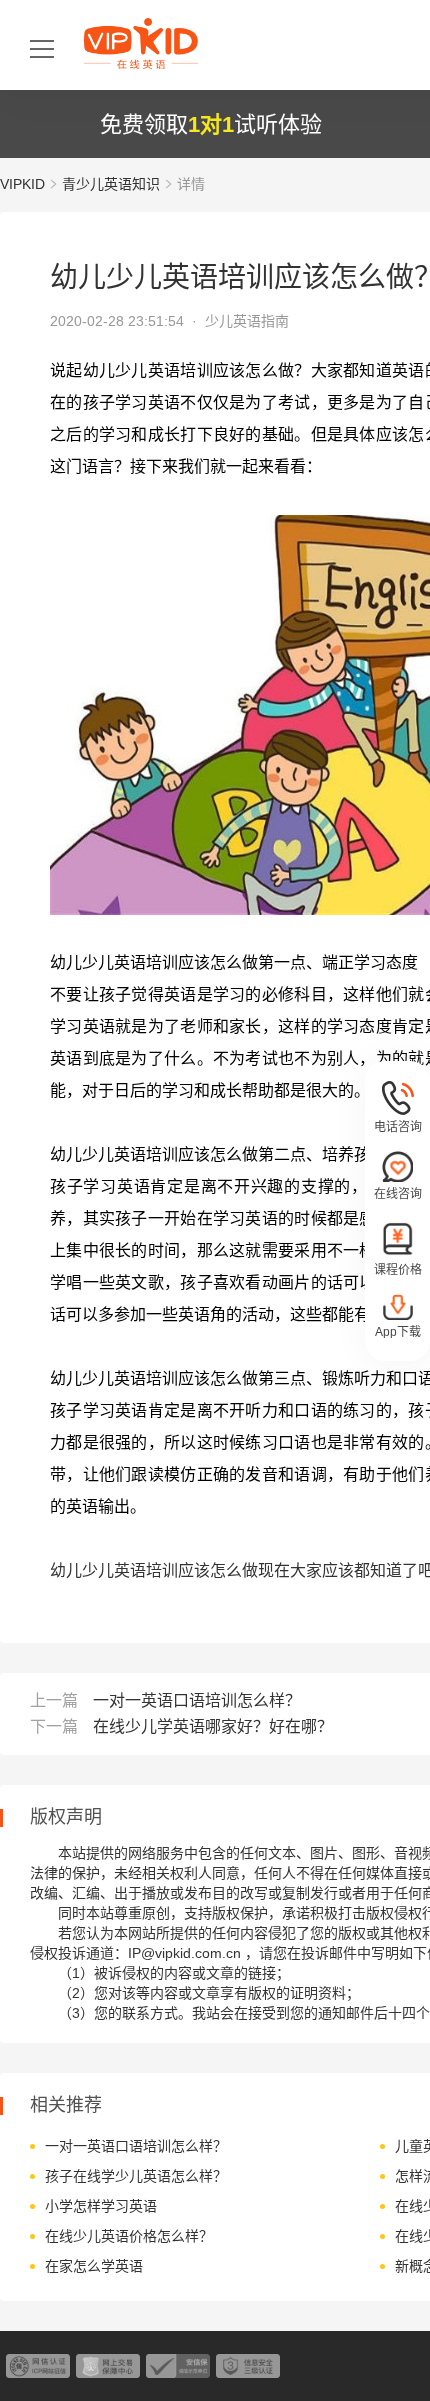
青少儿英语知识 (111, 184)
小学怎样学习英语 (101, 2206)
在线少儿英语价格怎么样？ (129, 2236)
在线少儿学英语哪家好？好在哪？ (213, 1726)
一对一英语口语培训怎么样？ (197, 1700)
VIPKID (22, 184)
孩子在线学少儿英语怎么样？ (136, 2176)
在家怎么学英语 (94, 2266)
